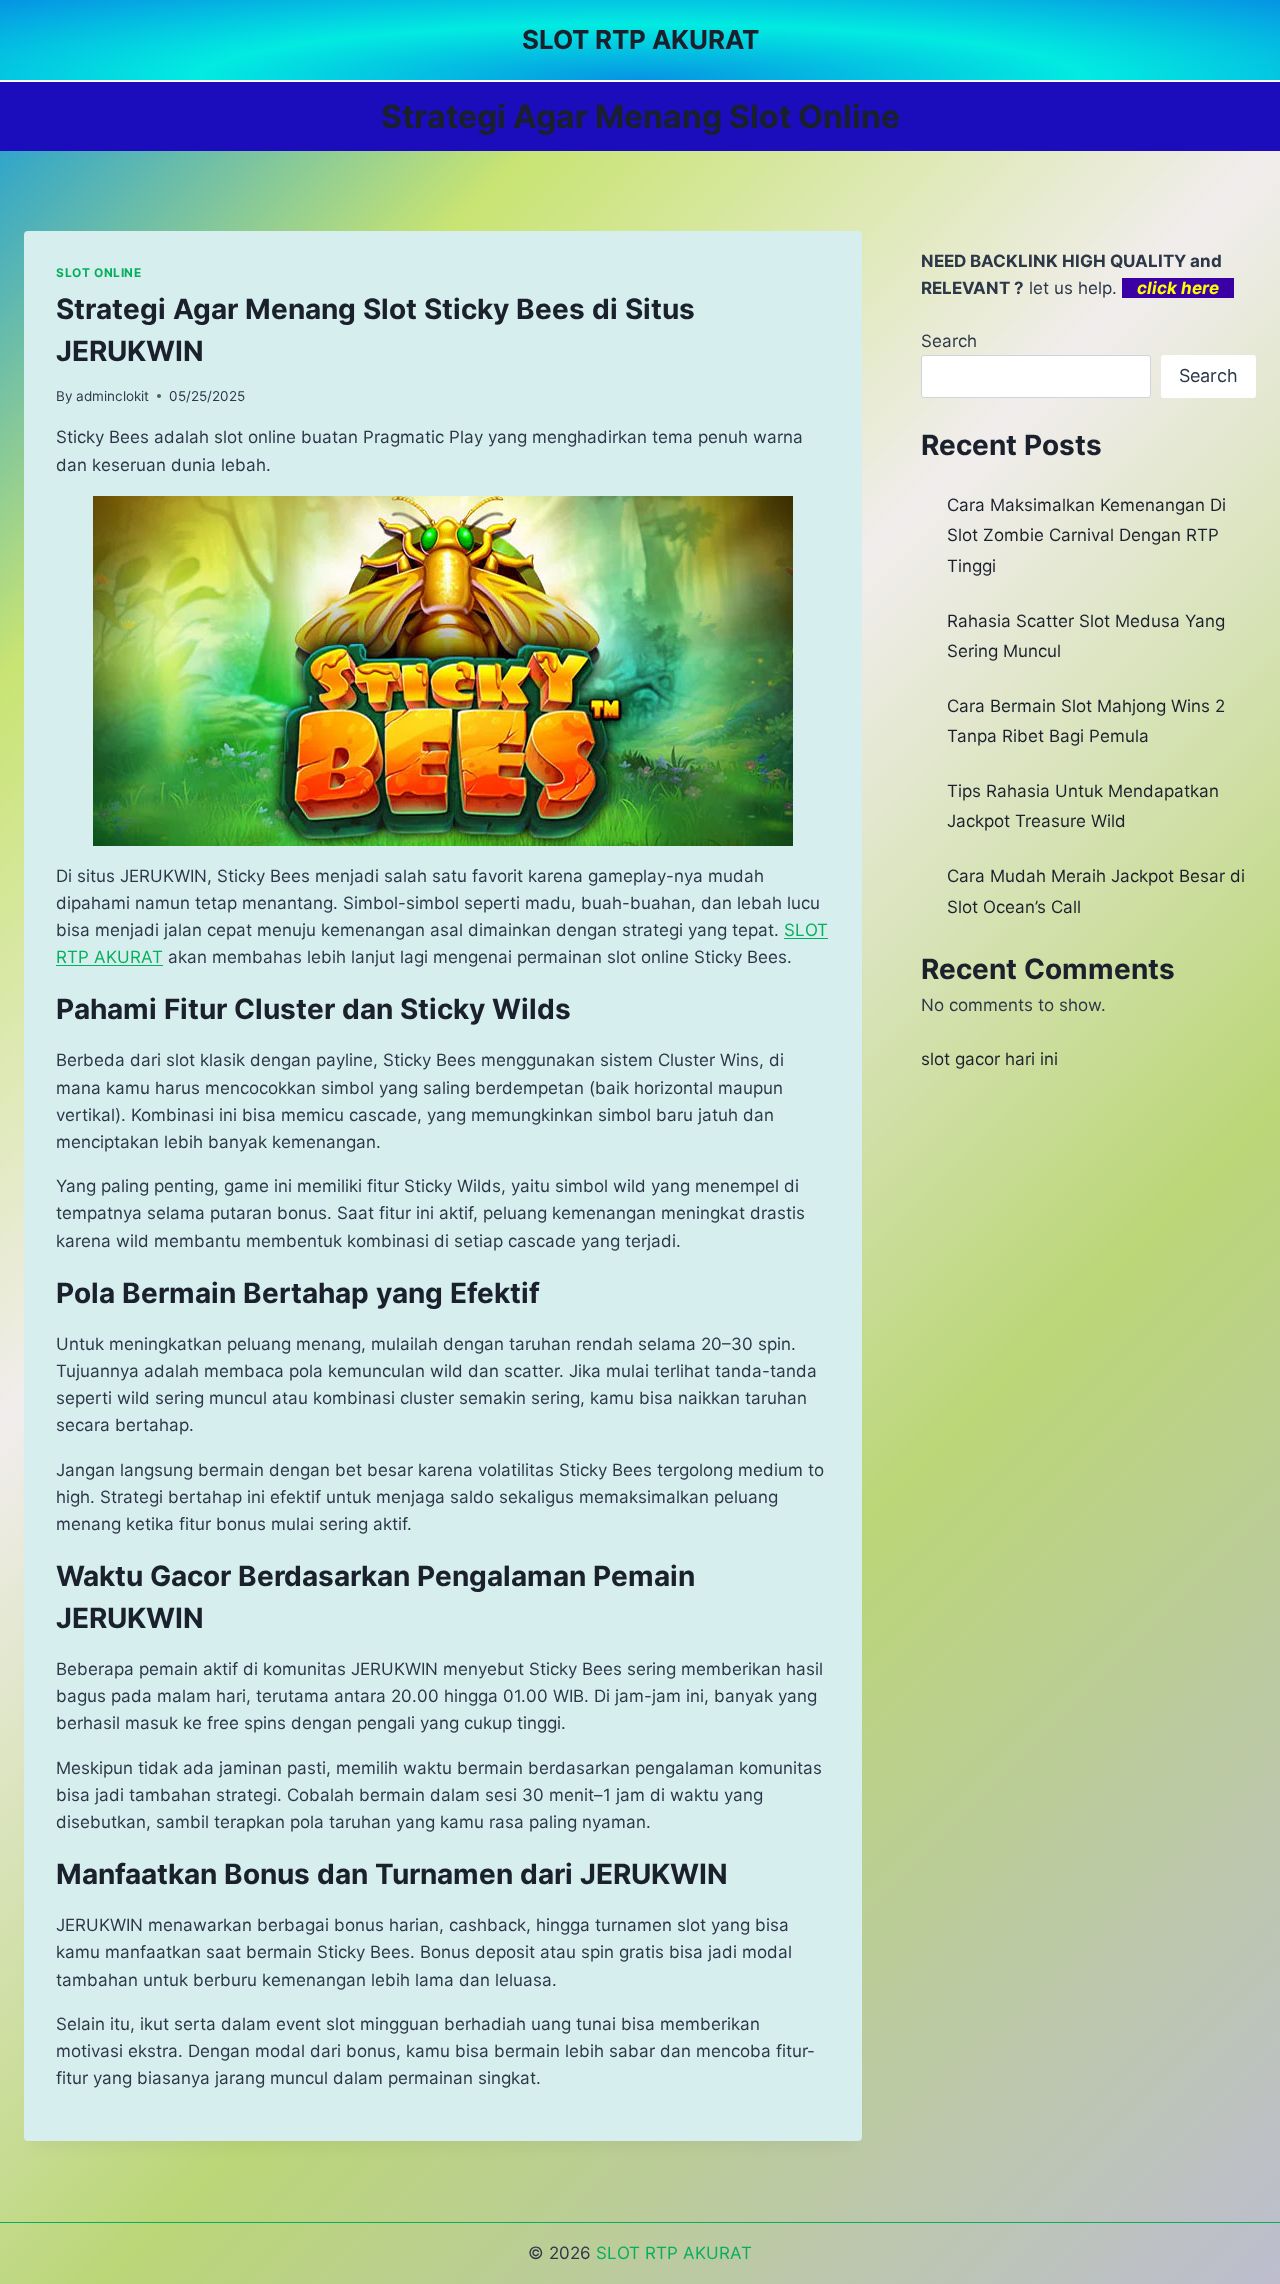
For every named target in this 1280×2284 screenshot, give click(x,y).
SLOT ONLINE (99, 272)
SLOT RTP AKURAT (674, 2253)
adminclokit (112, 396)
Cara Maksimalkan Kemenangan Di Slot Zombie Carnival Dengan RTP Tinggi (1086, 535)
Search (949, 341)
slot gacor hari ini (989, 1059)
